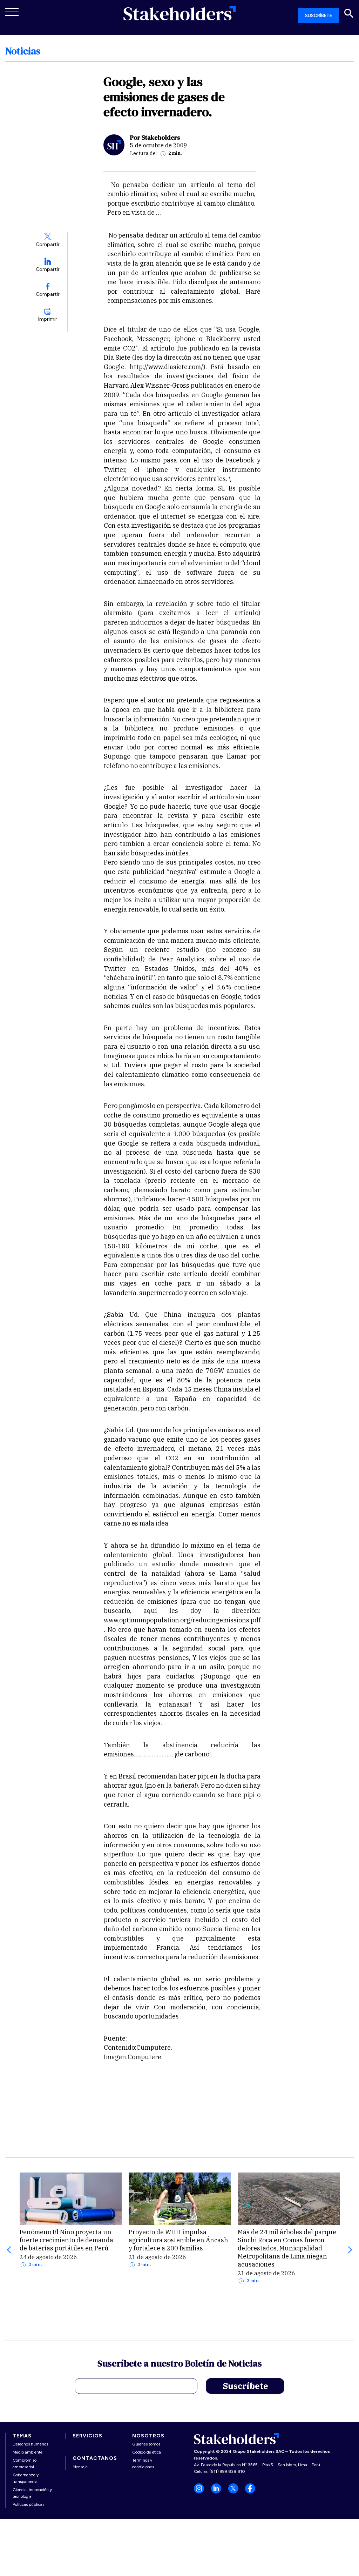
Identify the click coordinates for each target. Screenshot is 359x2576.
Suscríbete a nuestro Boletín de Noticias (180, 2364)
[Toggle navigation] (12, 12)
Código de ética (147, 2452)
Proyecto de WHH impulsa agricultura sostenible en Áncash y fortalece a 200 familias (178, 2240)
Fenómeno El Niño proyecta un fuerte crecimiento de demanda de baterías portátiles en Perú (66, 2240)
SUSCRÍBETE (319, 16)
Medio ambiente (28, 2452)
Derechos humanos (30, 2444)
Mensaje (80, 2467)
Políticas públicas (28, 2504)
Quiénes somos (146, 2444)
